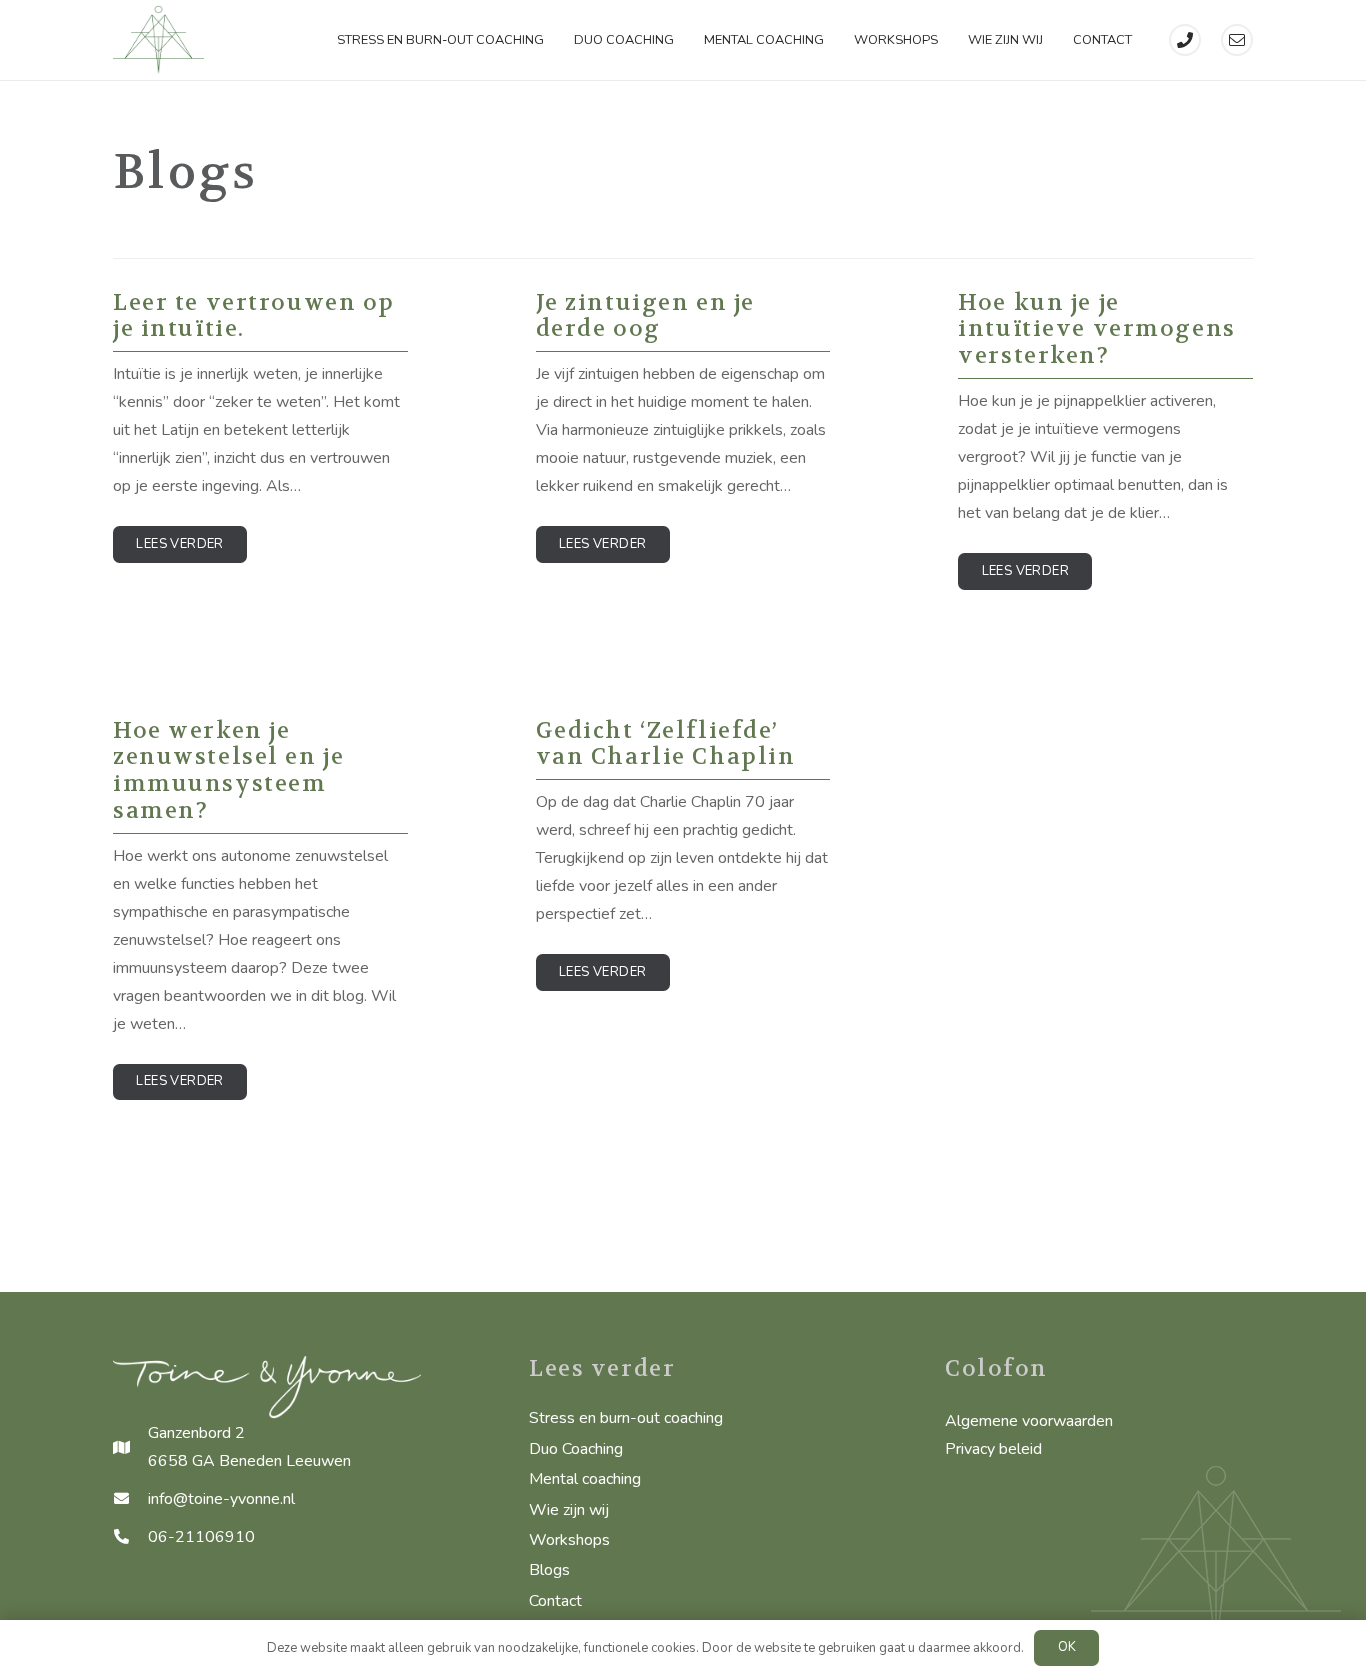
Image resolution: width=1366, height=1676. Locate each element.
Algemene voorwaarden (1029, 1421)
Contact (555, 1601)
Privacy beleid (993, 1449)
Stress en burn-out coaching (626, 1418)
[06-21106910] (130, 1537)
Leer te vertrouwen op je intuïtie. (254, 316)
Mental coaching (585, 1479)
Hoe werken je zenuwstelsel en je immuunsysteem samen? (228, 771)
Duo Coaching (576, 1449)
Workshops (569, 1540)
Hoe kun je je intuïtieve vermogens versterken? (1096, 329)
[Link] (158, 40)
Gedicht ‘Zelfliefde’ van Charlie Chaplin (666, 744)
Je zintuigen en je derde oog (645, 316)
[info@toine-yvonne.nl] (130, 1499)
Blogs (549, 1570)
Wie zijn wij (569, 1510)
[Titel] (1185, 40)
